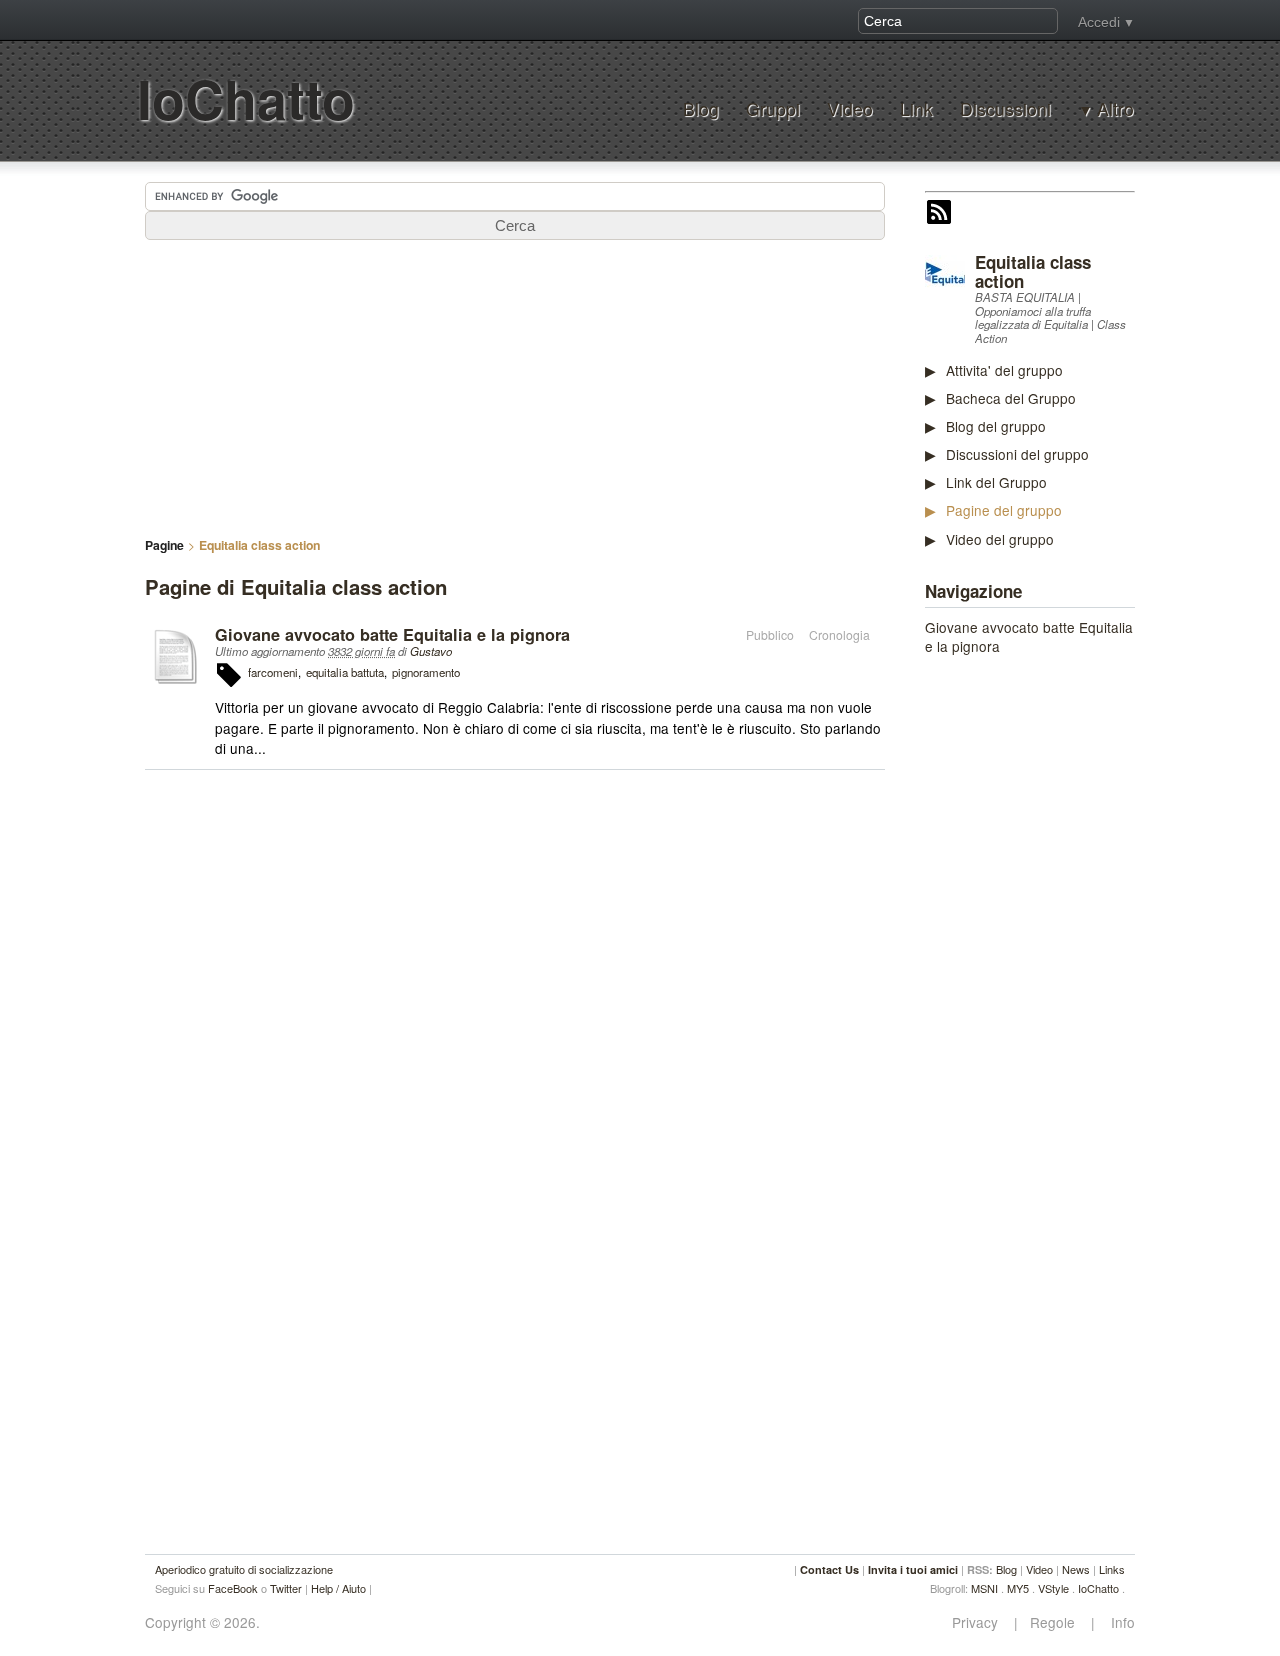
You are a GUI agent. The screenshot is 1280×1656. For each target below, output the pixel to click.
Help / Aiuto (338, 1588)
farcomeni (273, 672)
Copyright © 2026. (202, 1622)
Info (1117, 1622)
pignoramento (426, 672)
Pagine (164, 545)
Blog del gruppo (996, 426)
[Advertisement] (1075, 976)
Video (850, 108)
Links (1112, 1569)
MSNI (984, 1588)
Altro (1115, 109)
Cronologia (839, 635)
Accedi (1099, 22)
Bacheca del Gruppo (1011, 398)
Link (916, 108)
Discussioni (1005, 108)
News (1076, 1569)
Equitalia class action (1033, 271)
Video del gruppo (1000, 539)
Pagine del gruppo (1004, 510)
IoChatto (246, 98)
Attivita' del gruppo (1004, 370)
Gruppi (773, 108)
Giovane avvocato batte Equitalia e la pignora (1029, 637)
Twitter (286, 1588)
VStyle (1053, 1588)
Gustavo (431, 651)
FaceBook (233, 1588)
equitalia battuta (345, 672)
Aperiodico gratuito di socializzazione (244, 1569)
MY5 (1018, 1588)
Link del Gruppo (996, 482)
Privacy (981, 1622)
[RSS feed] (939, 214)
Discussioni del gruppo (1017, 454)
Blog (701, 108)
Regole (1054, 1622)
